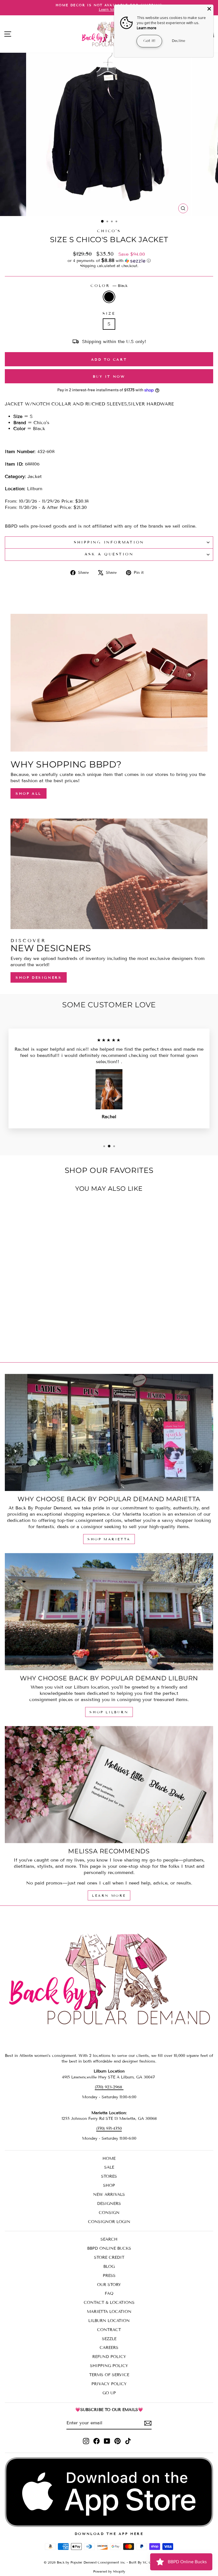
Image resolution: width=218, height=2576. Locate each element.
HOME (109, 2159)
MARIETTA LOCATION (109, 2312)
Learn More (109, 1895)
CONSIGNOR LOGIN (109, 2222)
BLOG (109, 2267)
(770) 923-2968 (109, 2087)
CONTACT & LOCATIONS (109, 2303)
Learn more (147, 28)
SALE (109, 2167)
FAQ (109, 2293)
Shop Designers (39, 977)
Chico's (109, 231)
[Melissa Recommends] (109, 1785)
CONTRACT (109, 2330)
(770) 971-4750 (109, 2128)
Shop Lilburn (109, 1712)
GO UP (109, 2393)
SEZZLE (109, 2339)
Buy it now (109, 376)
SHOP (109, 2185)
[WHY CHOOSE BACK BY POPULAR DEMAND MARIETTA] (109, 1432)
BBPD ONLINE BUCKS (109, 2248)
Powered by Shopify (109, 2571)
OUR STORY (109, 2285)
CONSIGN (109, 2213)
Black (109, 297)
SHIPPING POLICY (109, 2366)
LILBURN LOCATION (109, 2321)
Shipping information (109, 542)
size (109, 314)
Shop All (29, 793)
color (109, 286)
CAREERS (109, 2348)
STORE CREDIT (109, 2257)
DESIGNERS (109, 2204)
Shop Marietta (109, 1539)
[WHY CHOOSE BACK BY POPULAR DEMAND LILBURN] (109, 1612)
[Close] (209, 9)
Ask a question (109, 554)
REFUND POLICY (109, 2357)
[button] (109, 261)
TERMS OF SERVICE (109, 2375)
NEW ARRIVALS (109, 2195)
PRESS (109, 2276)
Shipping (88, 266)
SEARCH (109, 2239)
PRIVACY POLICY (109, 2384)
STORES (109, 2176)
